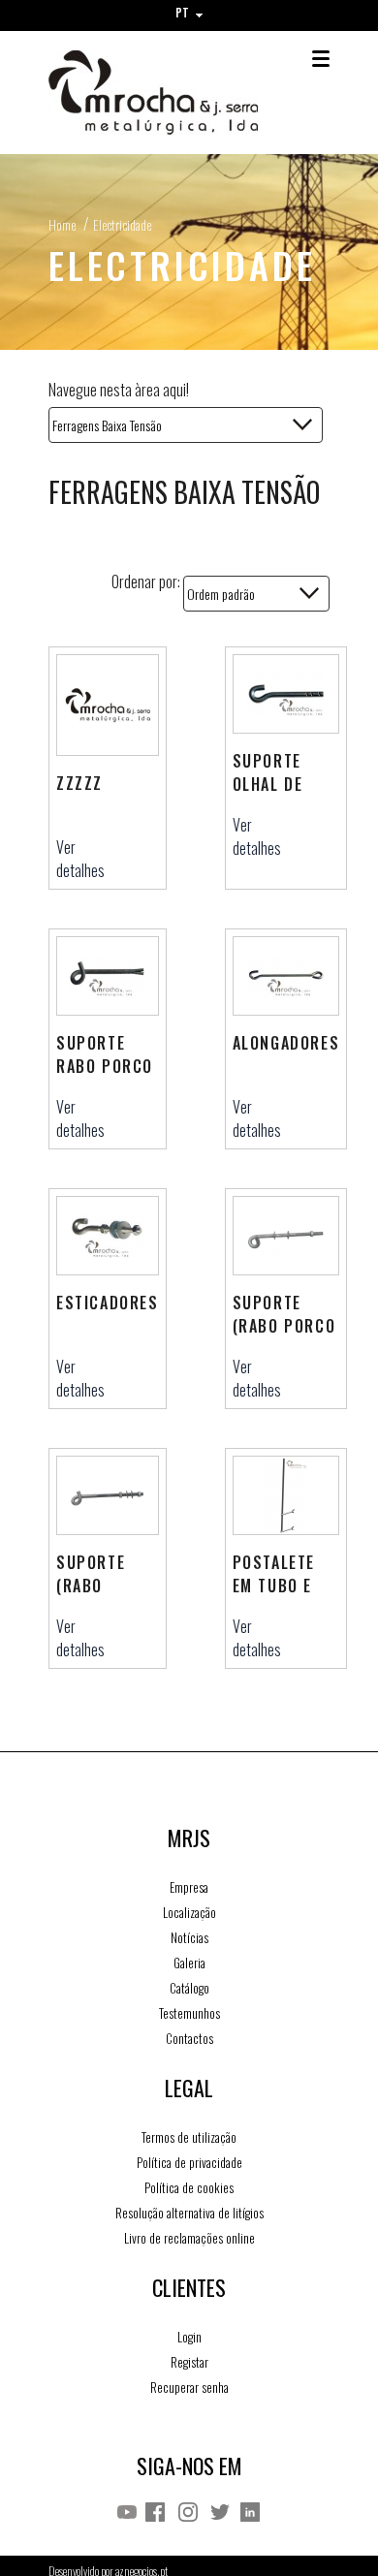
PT (184, 12)
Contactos (189, 2038)
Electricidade (122, 224)
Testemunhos (189, 2013)
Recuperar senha (189, 2387)
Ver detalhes (80, 859)
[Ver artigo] (108, 706)
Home (62, 224)
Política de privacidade (189, 2162)
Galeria (189, 1963)
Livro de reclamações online (189, 2238)
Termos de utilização (189, 2137)
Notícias (189, 1937)
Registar (189, 2362)
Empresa (189, 1887)
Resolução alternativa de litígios (189, 2213)
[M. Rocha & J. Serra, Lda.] (153, 93)
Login (189, 2337)
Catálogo (189, 1988)
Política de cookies (189, 2187)
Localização (189, 1912)
